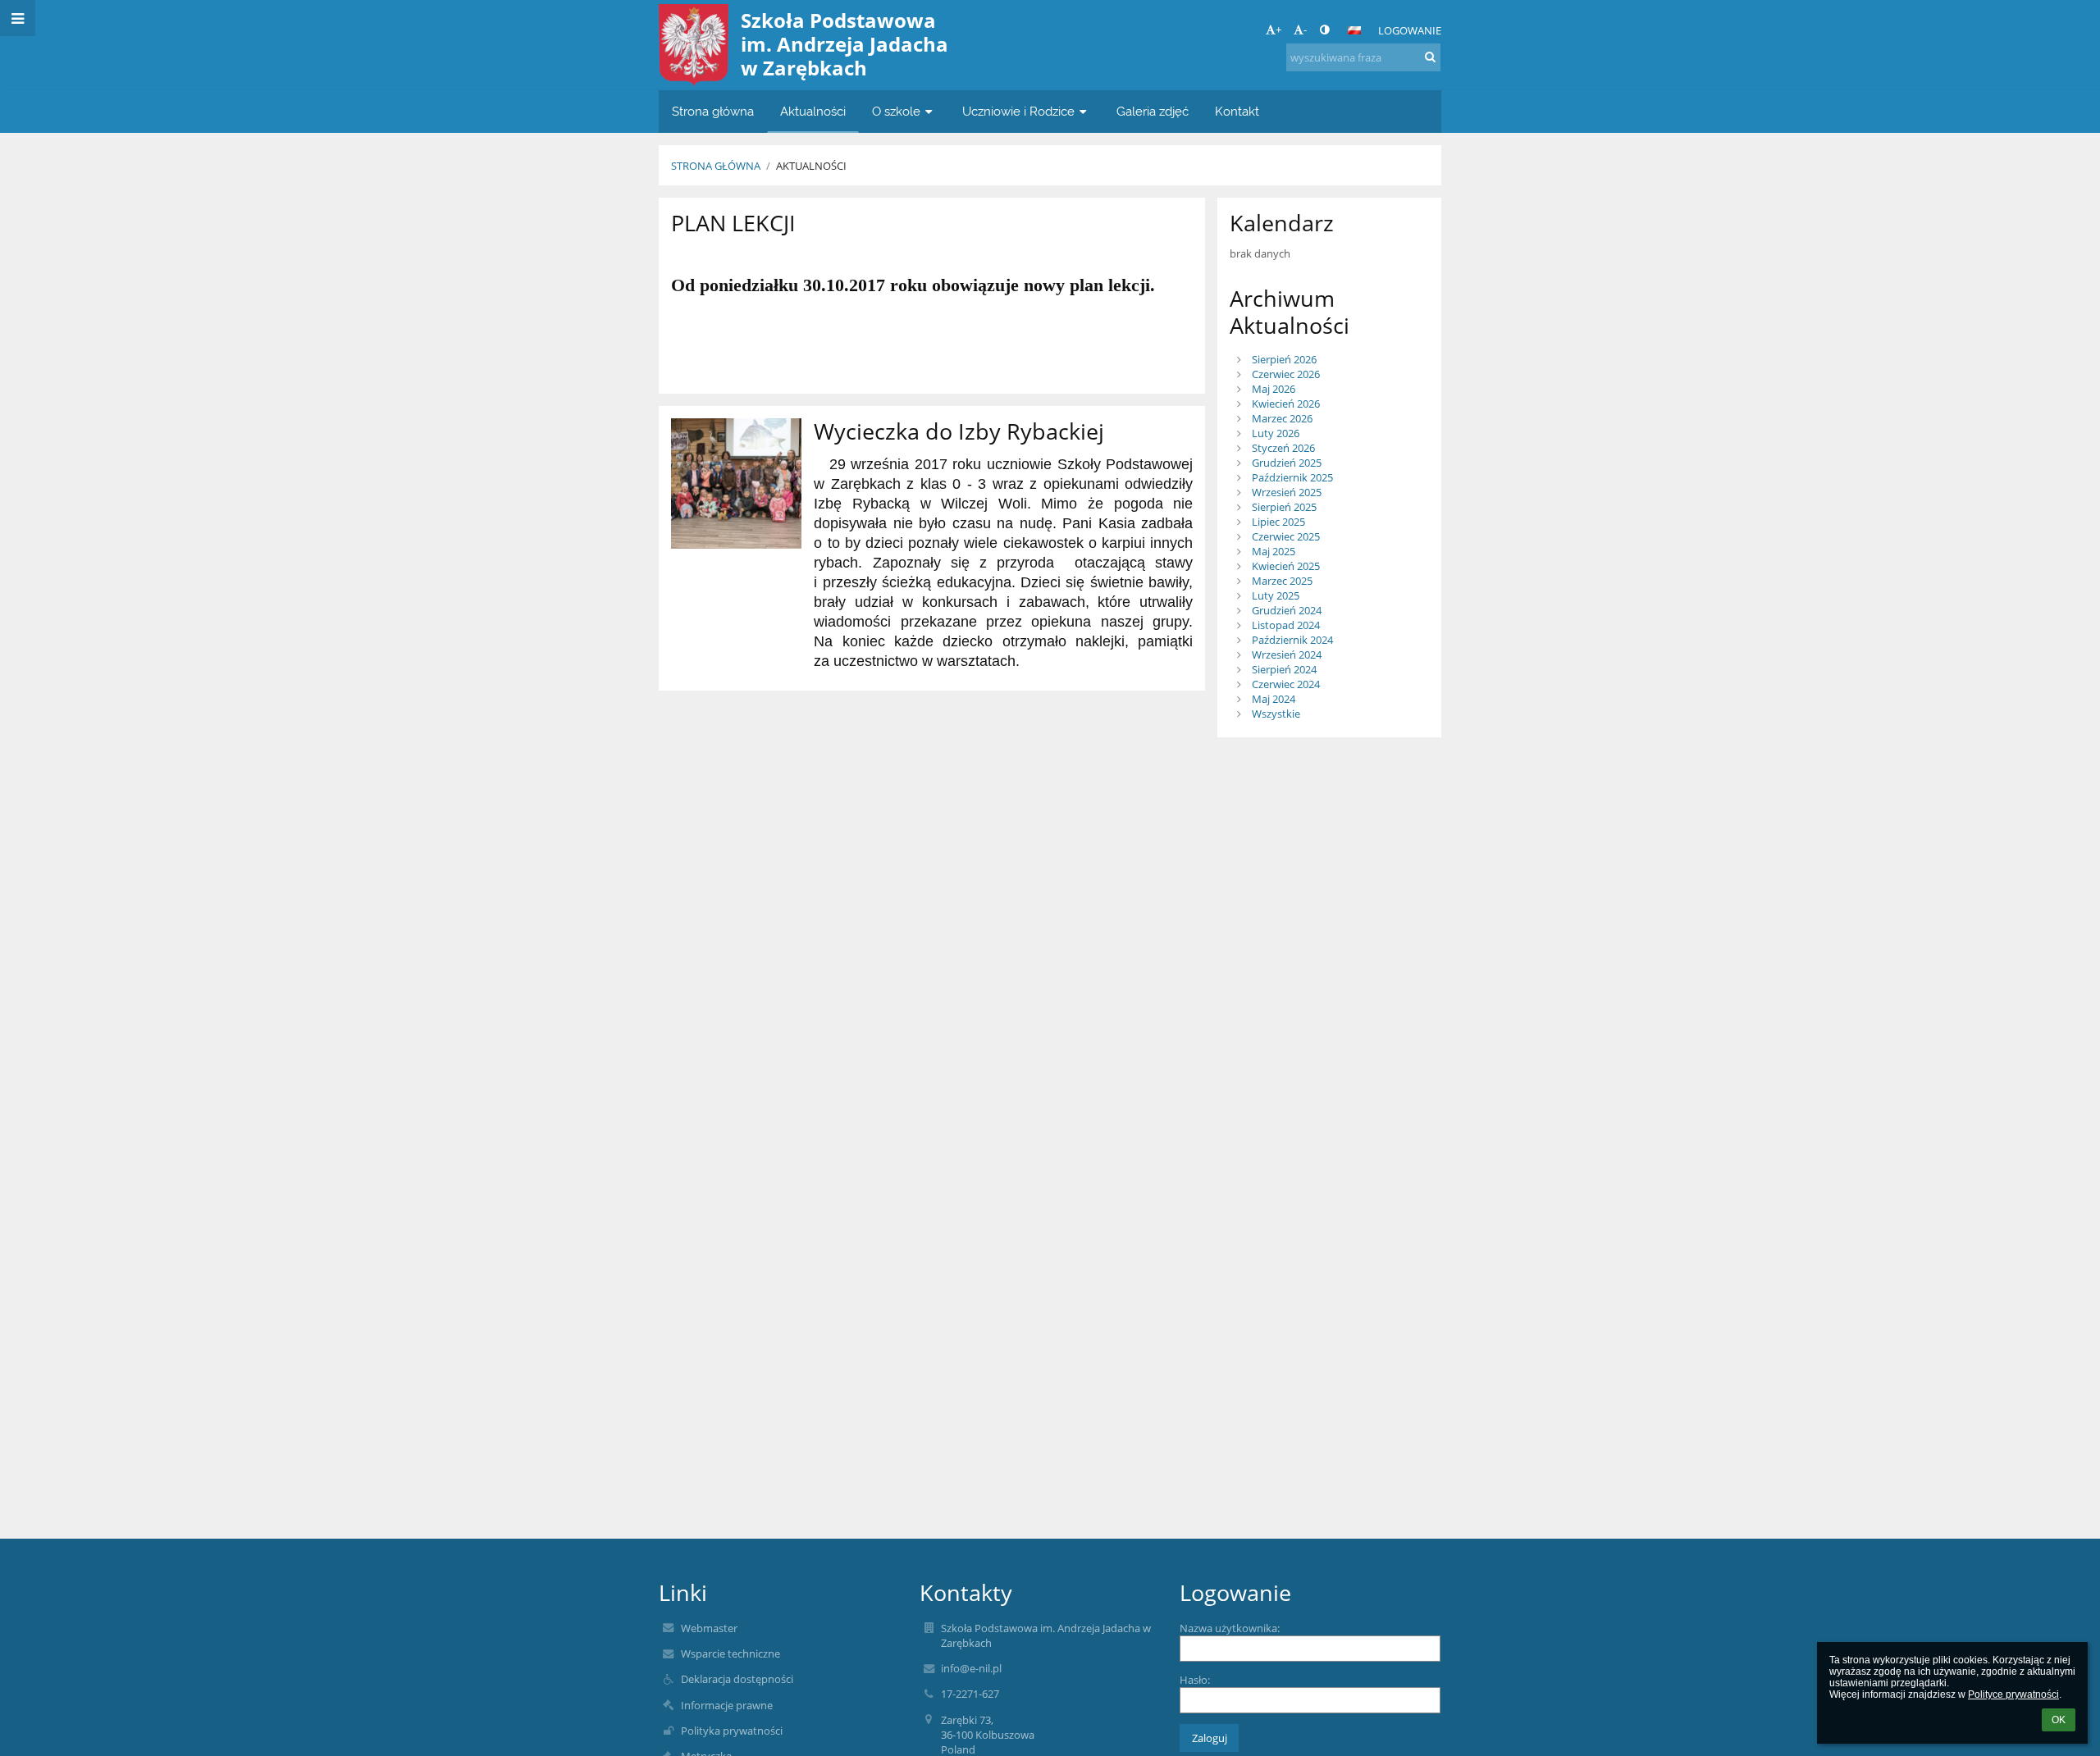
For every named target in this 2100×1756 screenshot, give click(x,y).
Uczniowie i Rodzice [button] (1018, 111)
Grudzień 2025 (1287, 463)
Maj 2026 (1274, 389)
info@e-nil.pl (971, 1668)
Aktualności (811, 166)
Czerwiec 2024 (1286, 684)
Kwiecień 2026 (1286, 404)
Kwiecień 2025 (1286, 566)
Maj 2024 (1274, 699)
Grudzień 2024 (1287, 610)
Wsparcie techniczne (730, 1653)
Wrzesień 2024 (1287, 655)
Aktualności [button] (813, 111)
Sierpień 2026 (1284, 359)
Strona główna (716, 166)
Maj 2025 (1274, 551)
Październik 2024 (1292, 640)
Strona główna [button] (713, 111)
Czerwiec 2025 (1286, 536)
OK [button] (2059, 1720)
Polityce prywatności (2013, 1694)
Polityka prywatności (732, 1731)
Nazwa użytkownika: (1230, 1628)
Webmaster (709, 1628)
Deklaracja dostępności (737, 1679)
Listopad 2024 (1286, 625)
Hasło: (1195, 1680)
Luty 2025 (1276, 595)
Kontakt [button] (1237, 111)
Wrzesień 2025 (1287, 492)
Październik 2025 (1292, 477)
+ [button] (1278, 30)
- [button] (1305, 30)
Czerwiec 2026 (1286, 374)
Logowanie (1410, 30)
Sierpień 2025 (1284, 507)
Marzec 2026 (1282, 418)
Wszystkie (1276, 714)
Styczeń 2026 (1283, 448)
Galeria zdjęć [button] (1153, 111)
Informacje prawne (727, 1705)
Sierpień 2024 (1284, 669)
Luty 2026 (1276, 433)
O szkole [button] (896, 111)
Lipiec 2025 (1278, 522)
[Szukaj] (1430, 57)
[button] (1324, 30)
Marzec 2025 (1282, 581)
